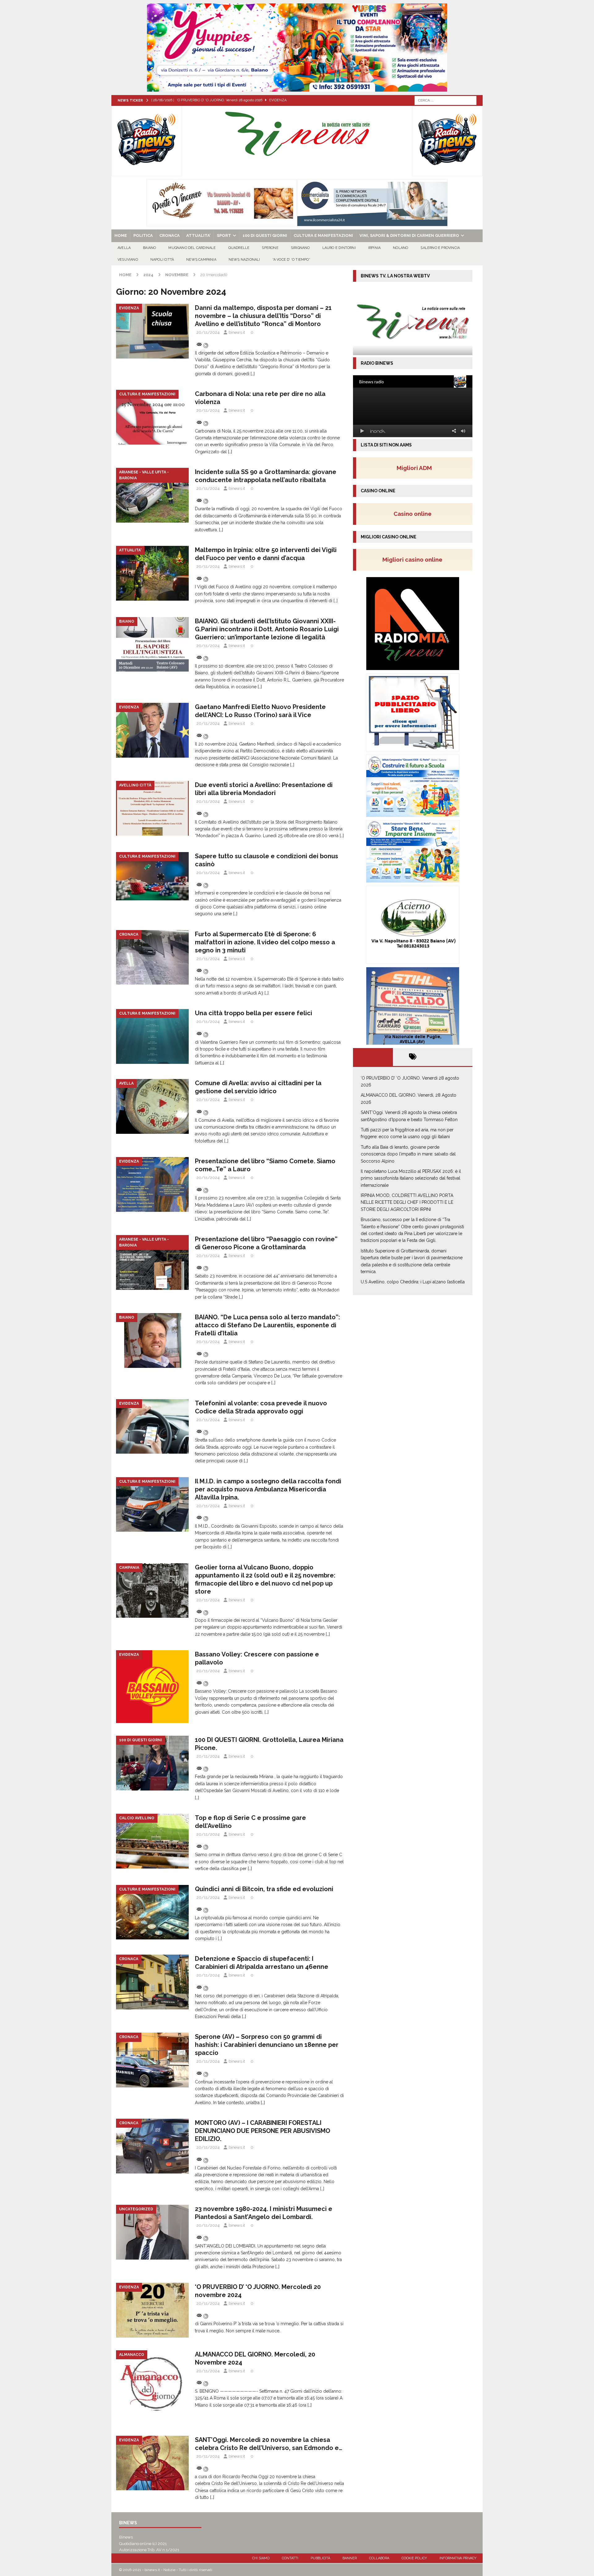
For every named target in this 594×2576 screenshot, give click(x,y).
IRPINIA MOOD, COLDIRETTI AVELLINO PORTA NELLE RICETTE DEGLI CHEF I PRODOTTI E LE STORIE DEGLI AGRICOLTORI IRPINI (407, 1202)
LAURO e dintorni (339, 248)
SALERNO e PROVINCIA (440, 248)
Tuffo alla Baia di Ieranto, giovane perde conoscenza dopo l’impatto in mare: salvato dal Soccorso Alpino (408, 1154)
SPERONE (270, 248)
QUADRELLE (239, 248)
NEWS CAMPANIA (201, 260)
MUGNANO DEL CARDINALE (192, 248)
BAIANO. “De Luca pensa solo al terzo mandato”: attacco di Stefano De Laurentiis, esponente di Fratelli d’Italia (267, 1325)
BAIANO (149, 248)
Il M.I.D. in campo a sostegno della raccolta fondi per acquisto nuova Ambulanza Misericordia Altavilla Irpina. (268, 1489)
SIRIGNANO (300, 248)
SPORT (224, 235)
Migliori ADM (414, 468)
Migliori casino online (414, 559)
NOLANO (400, 248)
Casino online (414, 514)
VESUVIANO (128, 260)
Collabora (379, 2558)
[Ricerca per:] (445, 100)
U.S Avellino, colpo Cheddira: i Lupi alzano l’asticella (413, 1282)
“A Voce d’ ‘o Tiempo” (291, 260)
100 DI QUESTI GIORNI (265, 235)
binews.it (237, 332)
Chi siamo (261, 2558)
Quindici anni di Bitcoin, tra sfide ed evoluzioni (264, 1889)
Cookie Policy (414, 2558)
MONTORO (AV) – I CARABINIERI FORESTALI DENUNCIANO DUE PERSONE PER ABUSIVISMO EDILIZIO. (263, 2131)
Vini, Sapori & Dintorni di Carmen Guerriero (409, 235)
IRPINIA (374, 248)
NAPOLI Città (162, 260)
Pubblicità (320, 2558)
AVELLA (124, 248)
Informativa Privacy (458, 2558)
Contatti (290, 2558)
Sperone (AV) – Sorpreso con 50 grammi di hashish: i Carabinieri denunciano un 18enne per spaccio (267, 2045)
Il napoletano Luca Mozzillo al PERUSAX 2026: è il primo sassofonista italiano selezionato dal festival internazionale (411, 1178)
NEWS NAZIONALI (244, 260)
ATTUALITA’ (198, 235)
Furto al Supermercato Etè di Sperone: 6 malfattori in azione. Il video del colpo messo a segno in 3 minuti (265, 942)
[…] (253, 374)
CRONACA (170, 235)
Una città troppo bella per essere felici (254, 1013)
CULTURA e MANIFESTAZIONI (323, 235)
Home (121, 235)
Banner (350, 2558)
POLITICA (143, 235)
